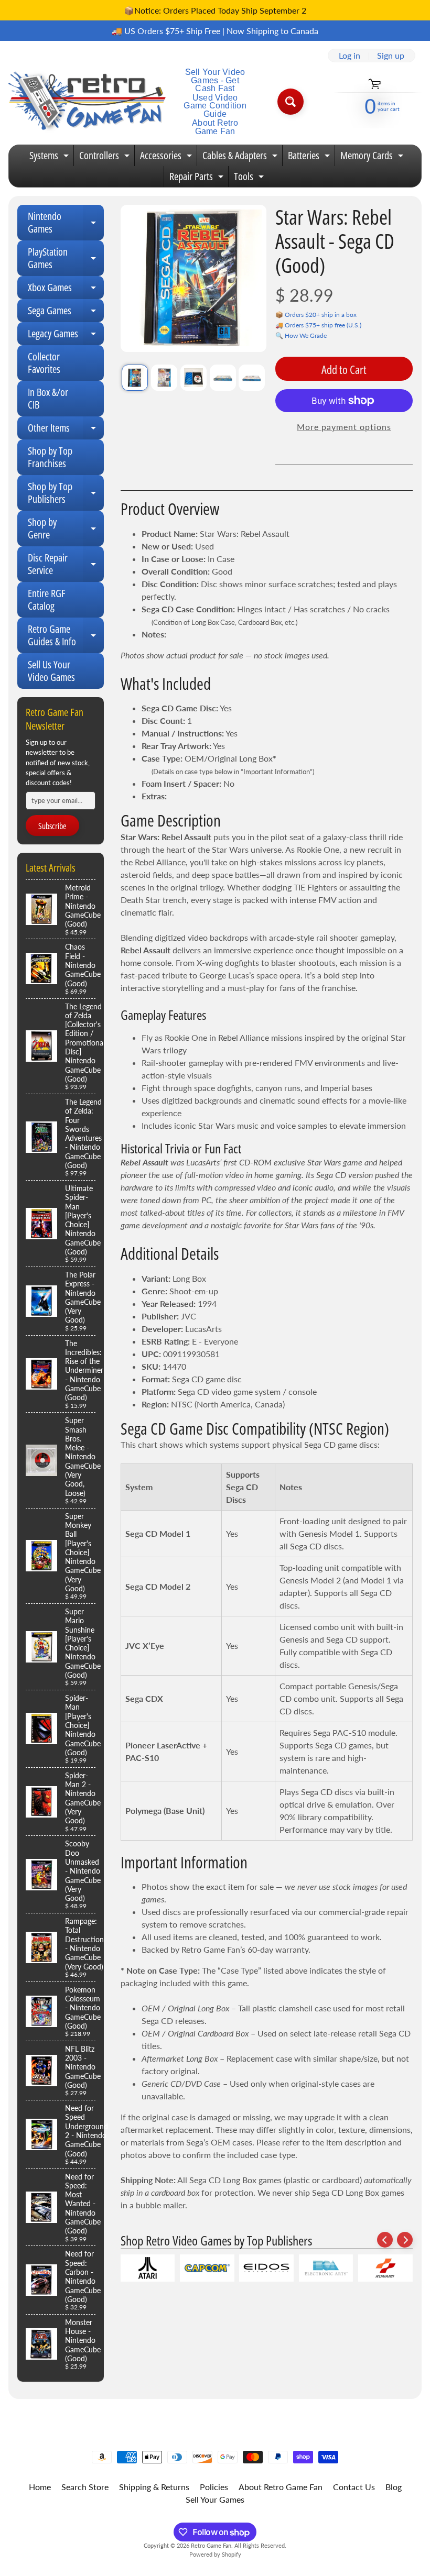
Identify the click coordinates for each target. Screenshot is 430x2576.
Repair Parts (198, 178)
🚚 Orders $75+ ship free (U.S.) (318, 325)
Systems (50, 157)
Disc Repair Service (66, 565)
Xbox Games (66, 290)
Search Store (85, 2487)
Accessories (167, 157)
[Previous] (385, 2240)
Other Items (66, 430)
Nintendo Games (66, 223)
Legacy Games (66, 336)
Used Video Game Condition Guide (215, 106)
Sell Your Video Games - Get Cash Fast (215, 80)
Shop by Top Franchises (50, 457)
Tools (250, 178)
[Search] (291, 102)
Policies (214, 2487)
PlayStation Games (66, 259)
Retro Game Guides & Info (66, 636)
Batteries (310, 157)
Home (40, 2487)
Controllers (106, 157)
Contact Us (354, 2487)
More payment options (344, 427)
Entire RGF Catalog (47, 599)
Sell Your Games (215, 2499)
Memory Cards (373, 157)
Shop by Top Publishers (66, 493)
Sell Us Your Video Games (51, 671)
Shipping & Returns (154, 2487)
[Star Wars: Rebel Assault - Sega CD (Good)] (135, 378)
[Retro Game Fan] (87, 102)
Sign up (391, 56)
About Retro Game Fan (215, 127)
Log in (350, 56)
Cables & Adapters (241, 157)
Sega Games (66, 313)
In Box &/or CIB (48, 398)
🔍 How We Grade (301, 335)
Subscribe (52, 826)
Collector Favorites (44, 363)
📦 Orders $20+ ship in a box (316, 315)
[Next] (405, 2240)
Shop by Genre (66, 529)
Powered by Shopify (215, 2554)
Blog (394, 2487)
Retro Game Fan (211, 2545)
